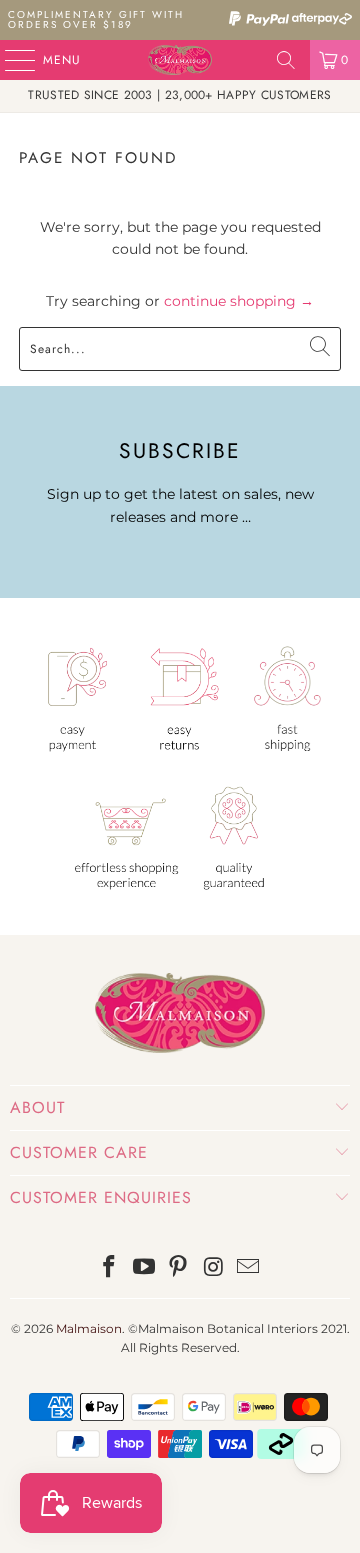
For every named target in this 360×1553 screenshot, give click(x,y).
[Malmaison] (180, 60)
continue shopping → (239, 301)
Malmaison (89, 1328)
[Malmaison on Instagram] (214, 1268)
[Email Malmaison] (249, 1268)
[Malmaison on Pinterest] (179, 1268)
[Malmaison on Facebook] (110, 1268)
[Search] (286, 60)
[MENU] (10, 60)
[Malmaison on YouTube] (144, 1268)
